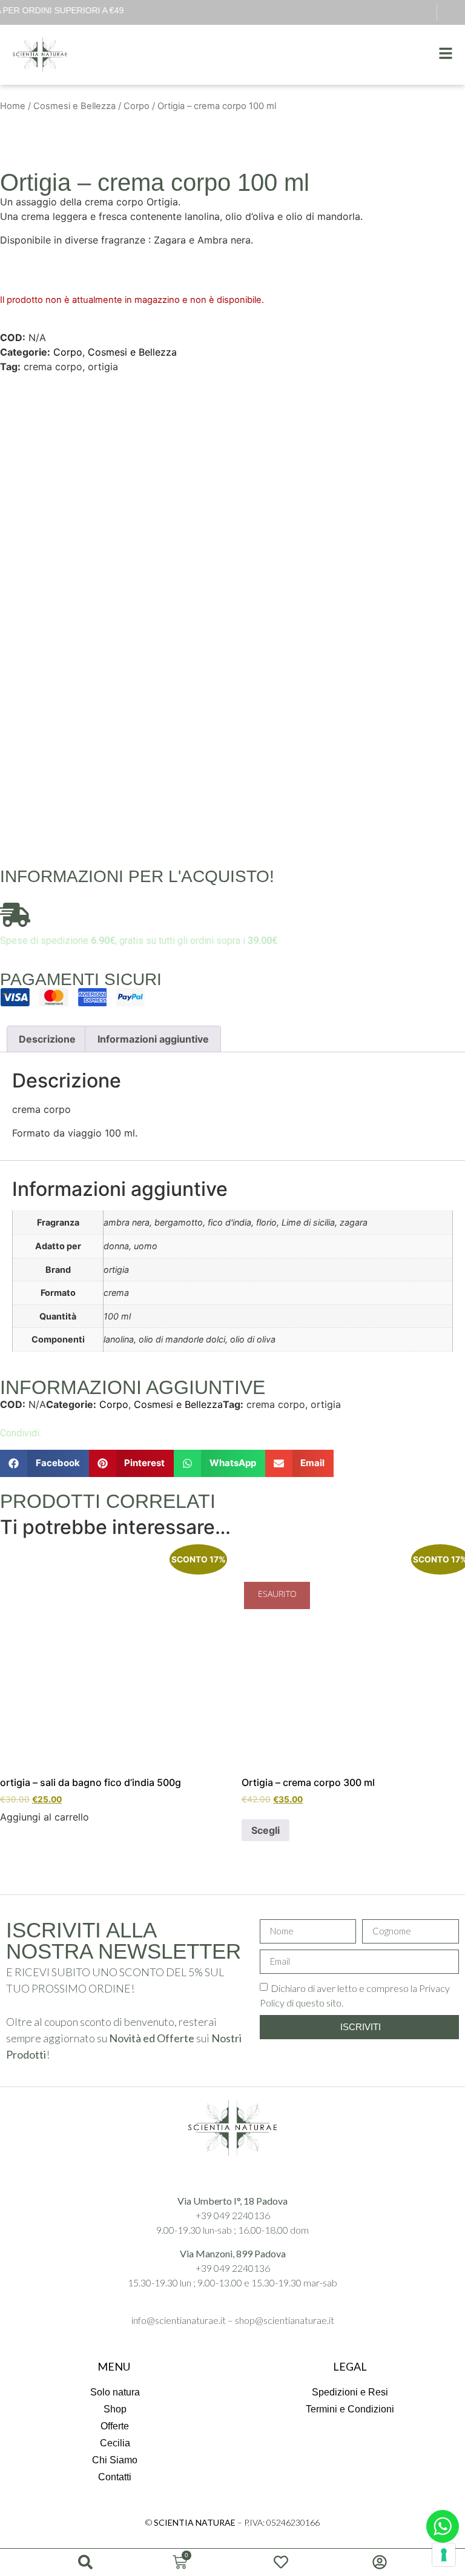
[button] (45, 1463)
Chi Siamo (115, 2460)
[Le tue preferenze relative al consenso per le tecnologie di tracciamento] (444, 2555)
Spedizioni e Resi (350, 2392)
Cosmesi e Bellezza (74, 106)
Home (13, 106)
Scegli (265, 1830)
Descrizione (47, 1039)
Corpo (137, 106)
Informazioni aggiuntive (153, 1039)
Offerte (115, 2426)
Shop (115, 2409)
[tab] (47, 1039)
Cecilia (115, 2443)
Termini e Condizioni (350, 2409)
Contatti (115, 2477)
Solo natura (115, 2392)
